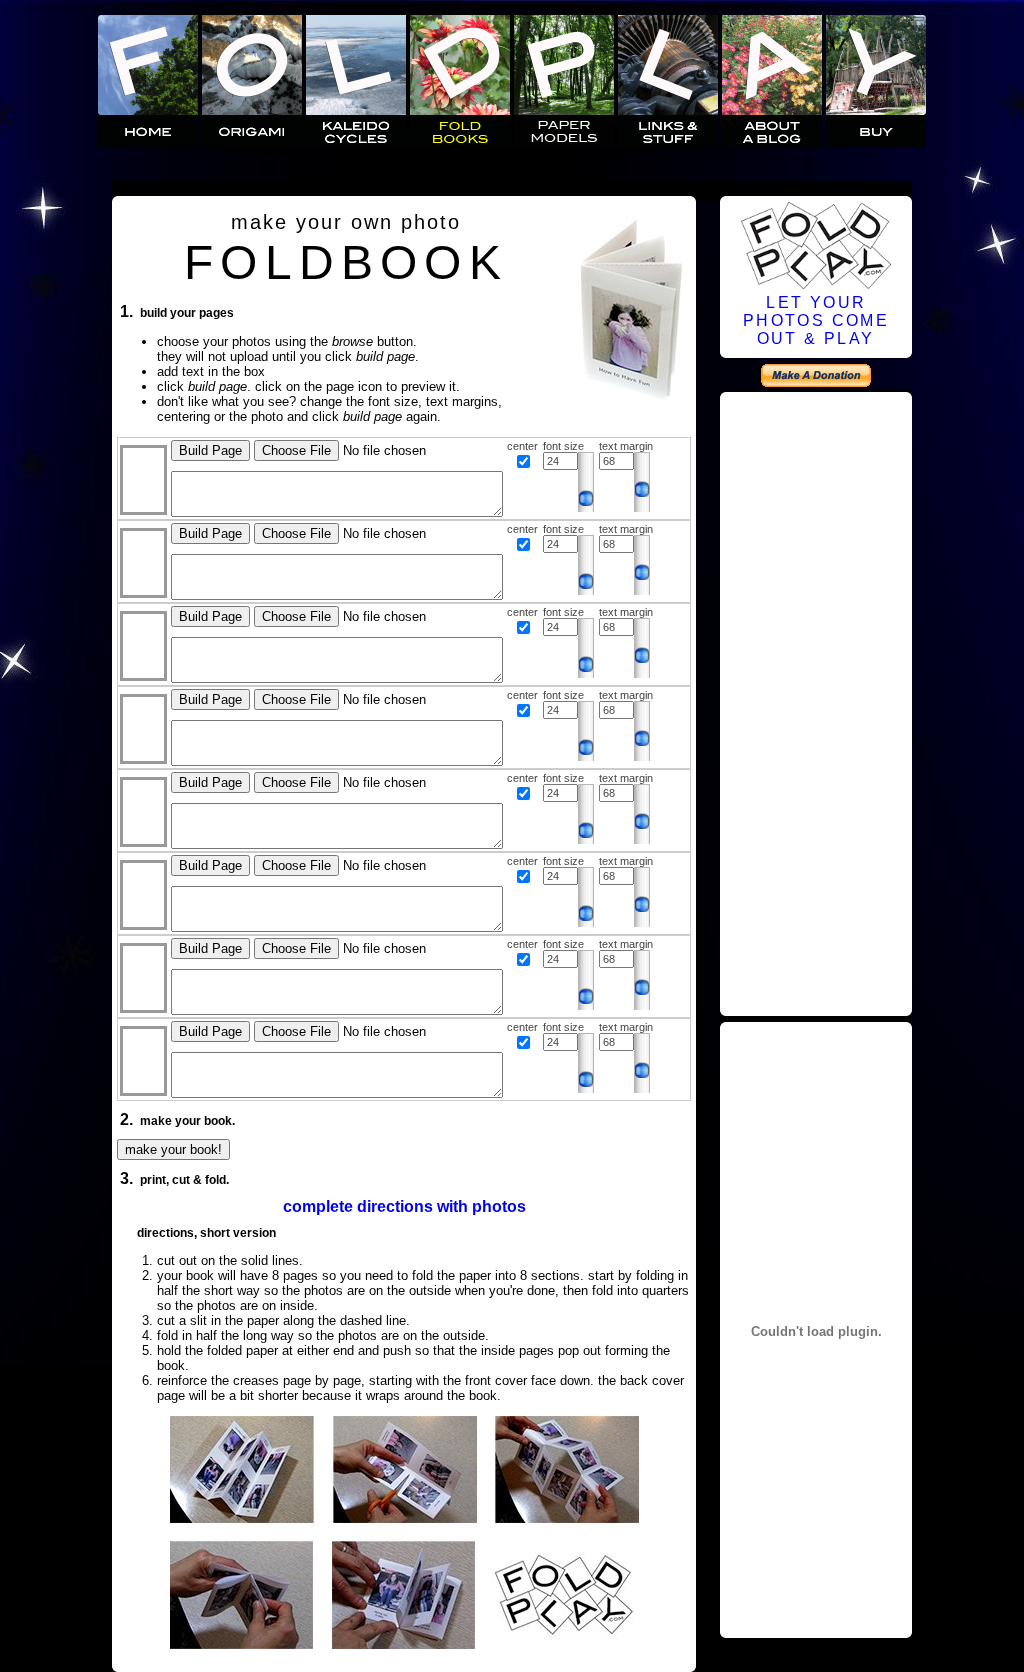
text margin (626, 446)
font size (563, 446)
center (522, 446)
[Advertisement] (816, 701)
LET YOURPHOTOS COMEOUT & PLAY (816, 320)
